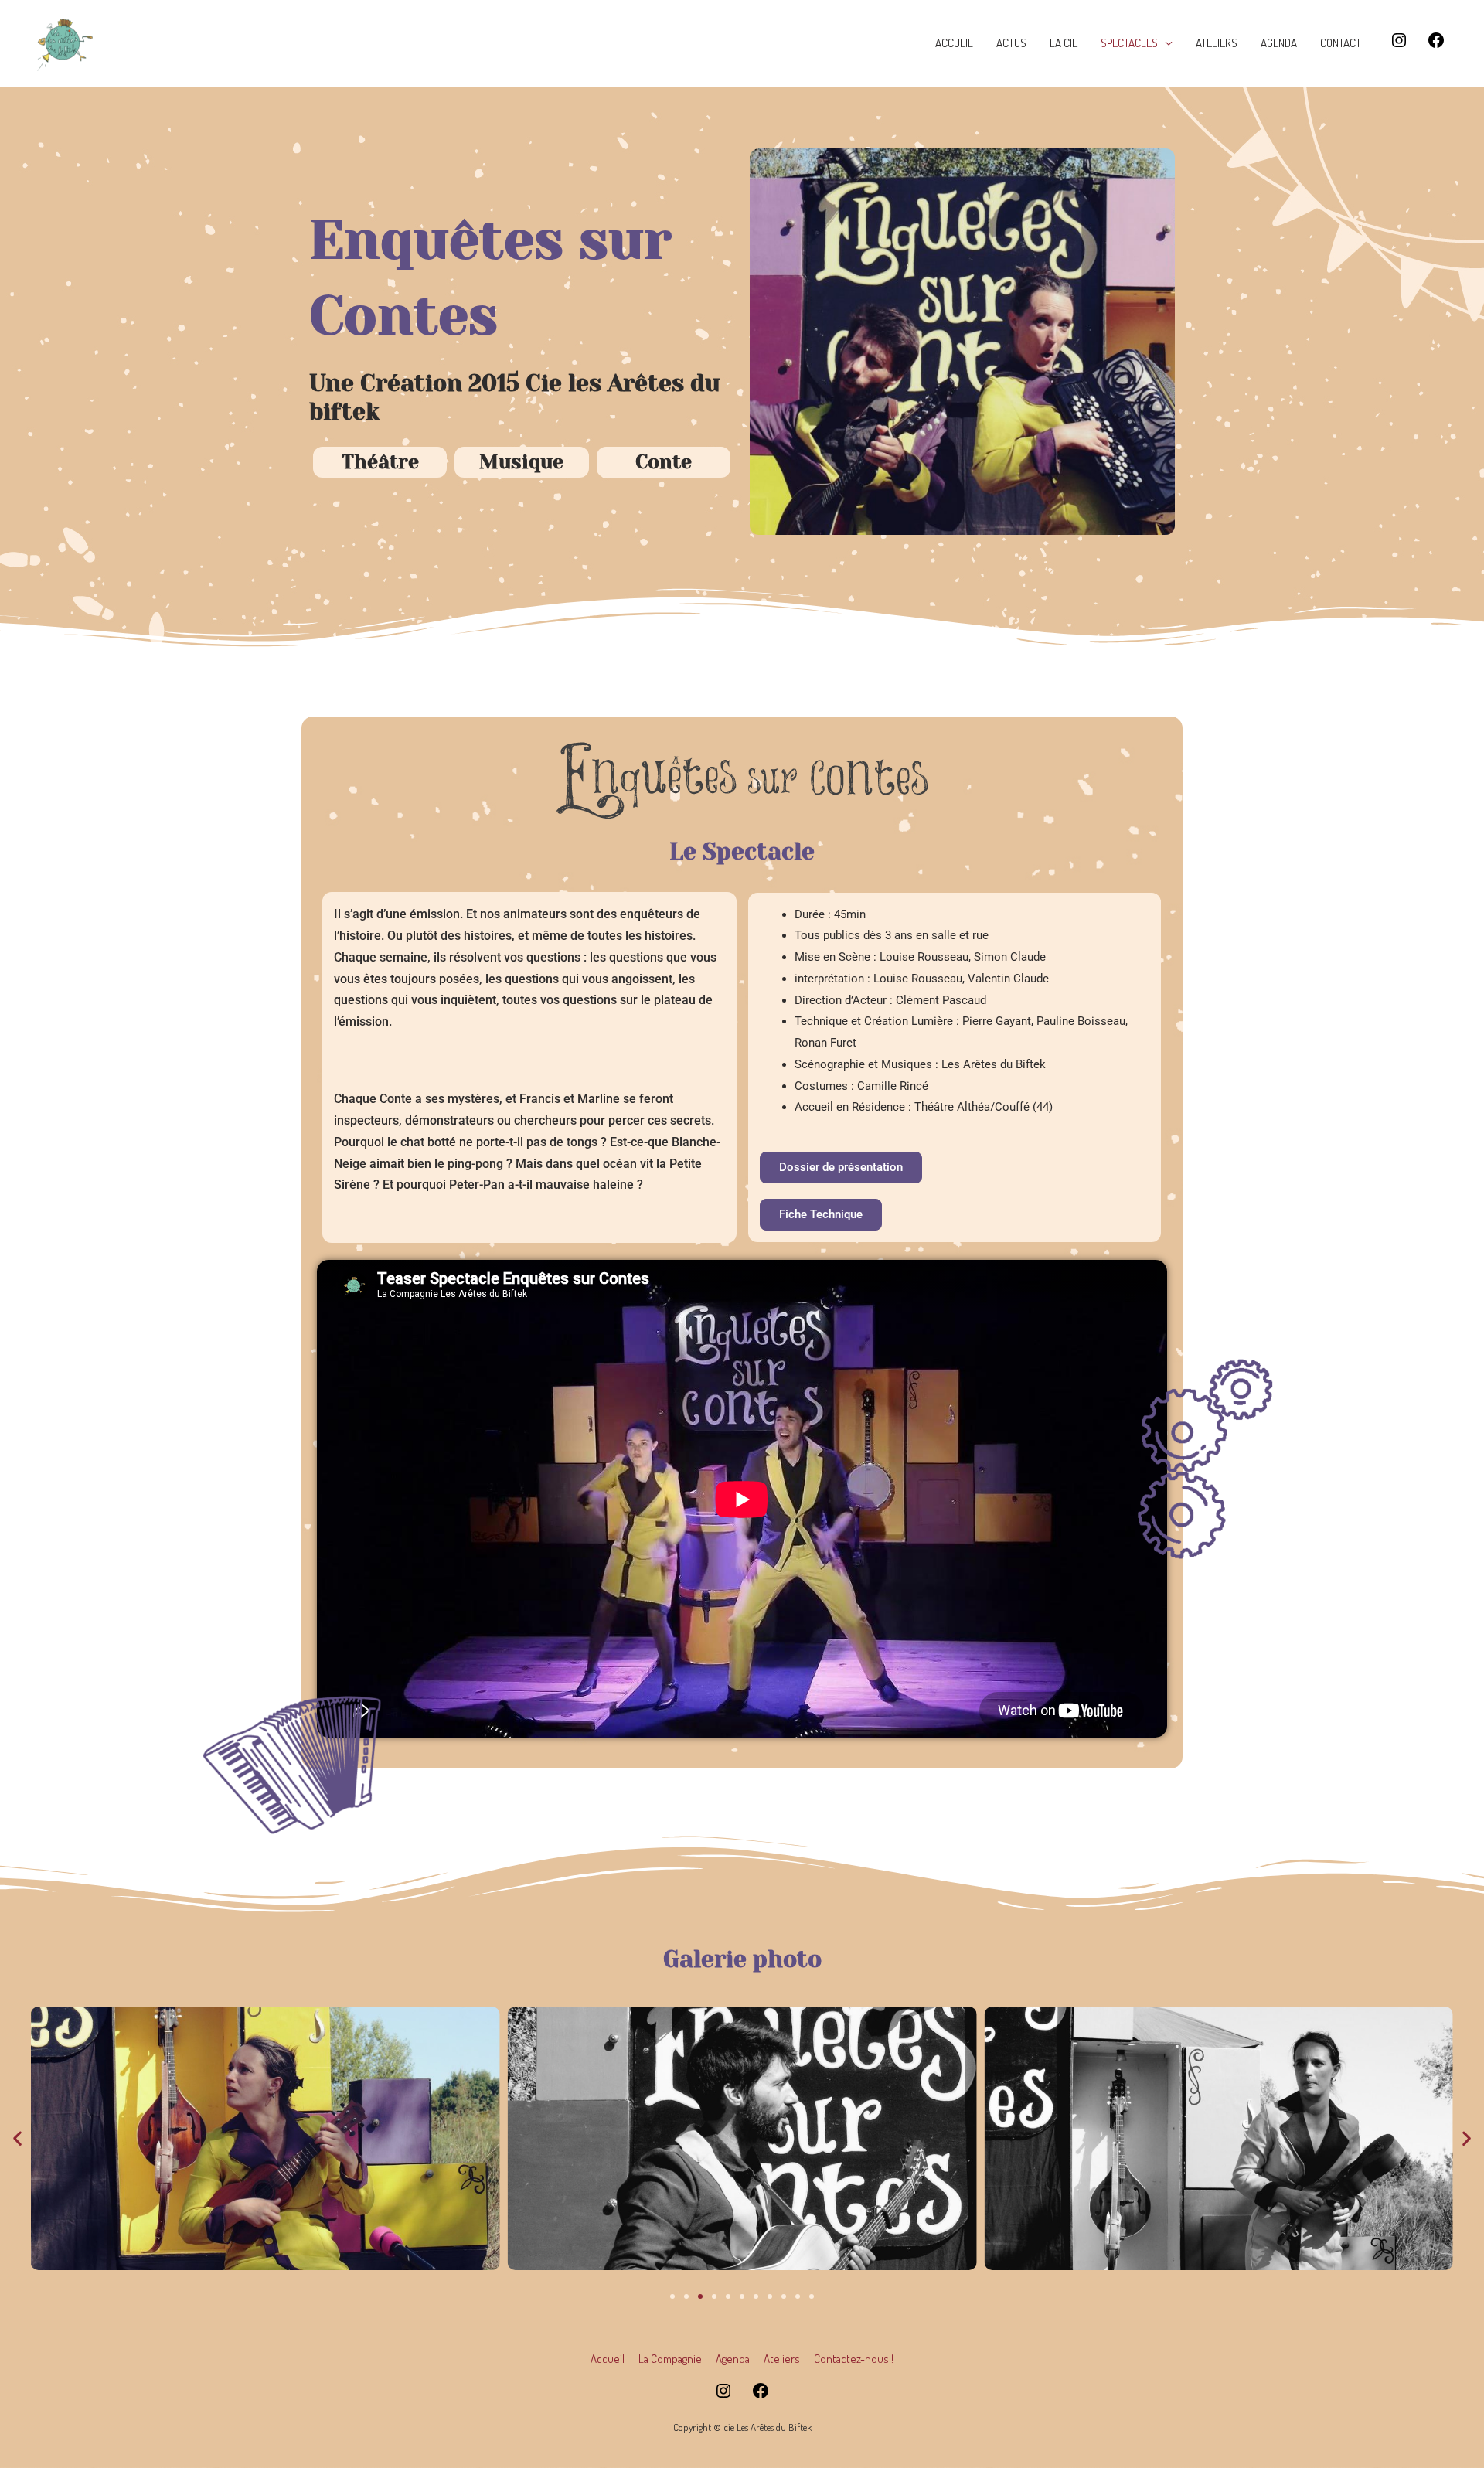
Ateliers (782, 2359)
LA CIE (1064, 43)
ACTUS (1011, 43)
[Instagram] (1399, 45)
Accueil (608, 2359)
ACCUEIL (954, 43)
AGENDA (1279, 43)
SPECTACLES (1129, 43)
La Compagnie (670, 2359)
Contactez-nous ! (854, 2359)
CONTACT (1341, 43)
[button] (17, 2138)
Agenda (733, 2359)
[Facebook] (1436, 45)
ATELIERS (1217, 43)
